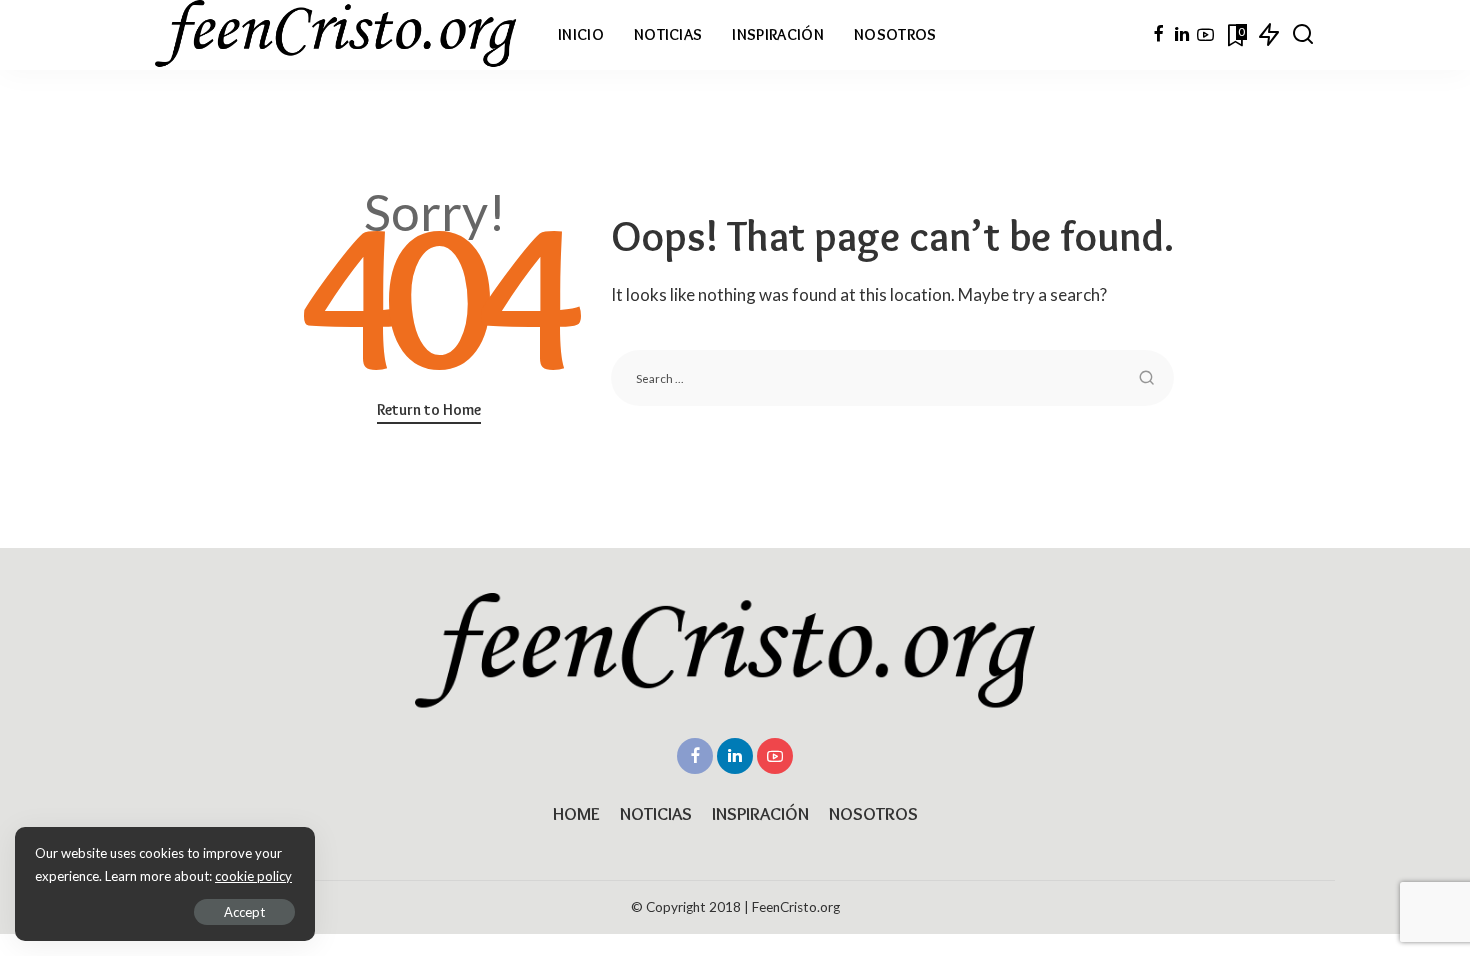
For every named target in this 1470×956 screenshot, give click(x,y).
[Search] (1303, 35)
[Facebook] (1158, 35)
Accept (244, 912)
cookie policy (253, 876)
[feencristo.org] (341, 35)
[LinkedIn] (1182, 35)
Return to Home (429, 409)
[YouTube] (1205, 35)
